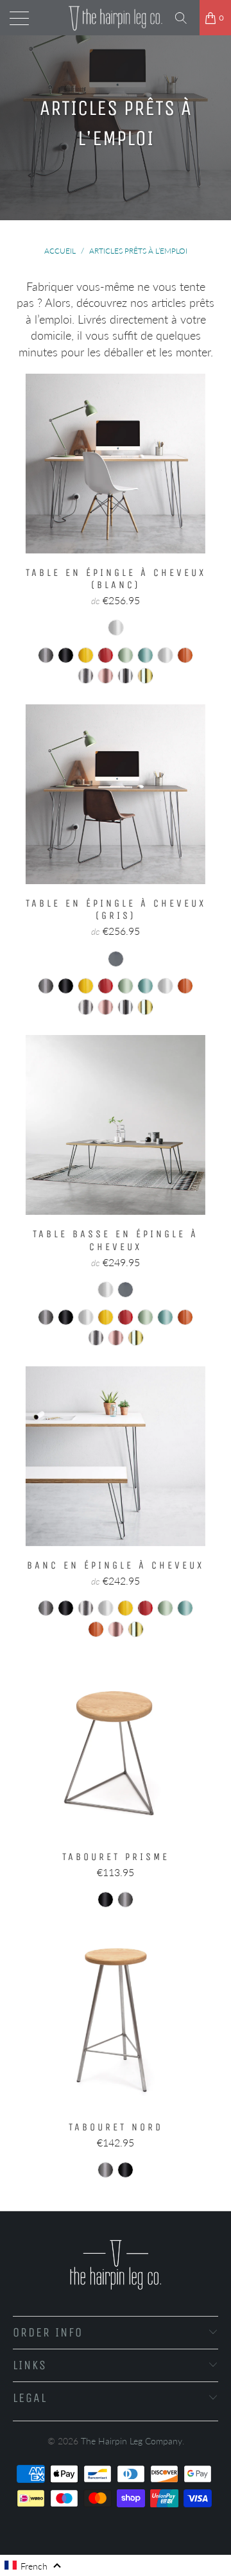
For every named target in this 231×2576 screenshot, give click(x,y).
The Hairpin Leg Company (132, 2441)
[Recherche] (185, 18)
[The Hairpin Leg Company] (116, 18)
